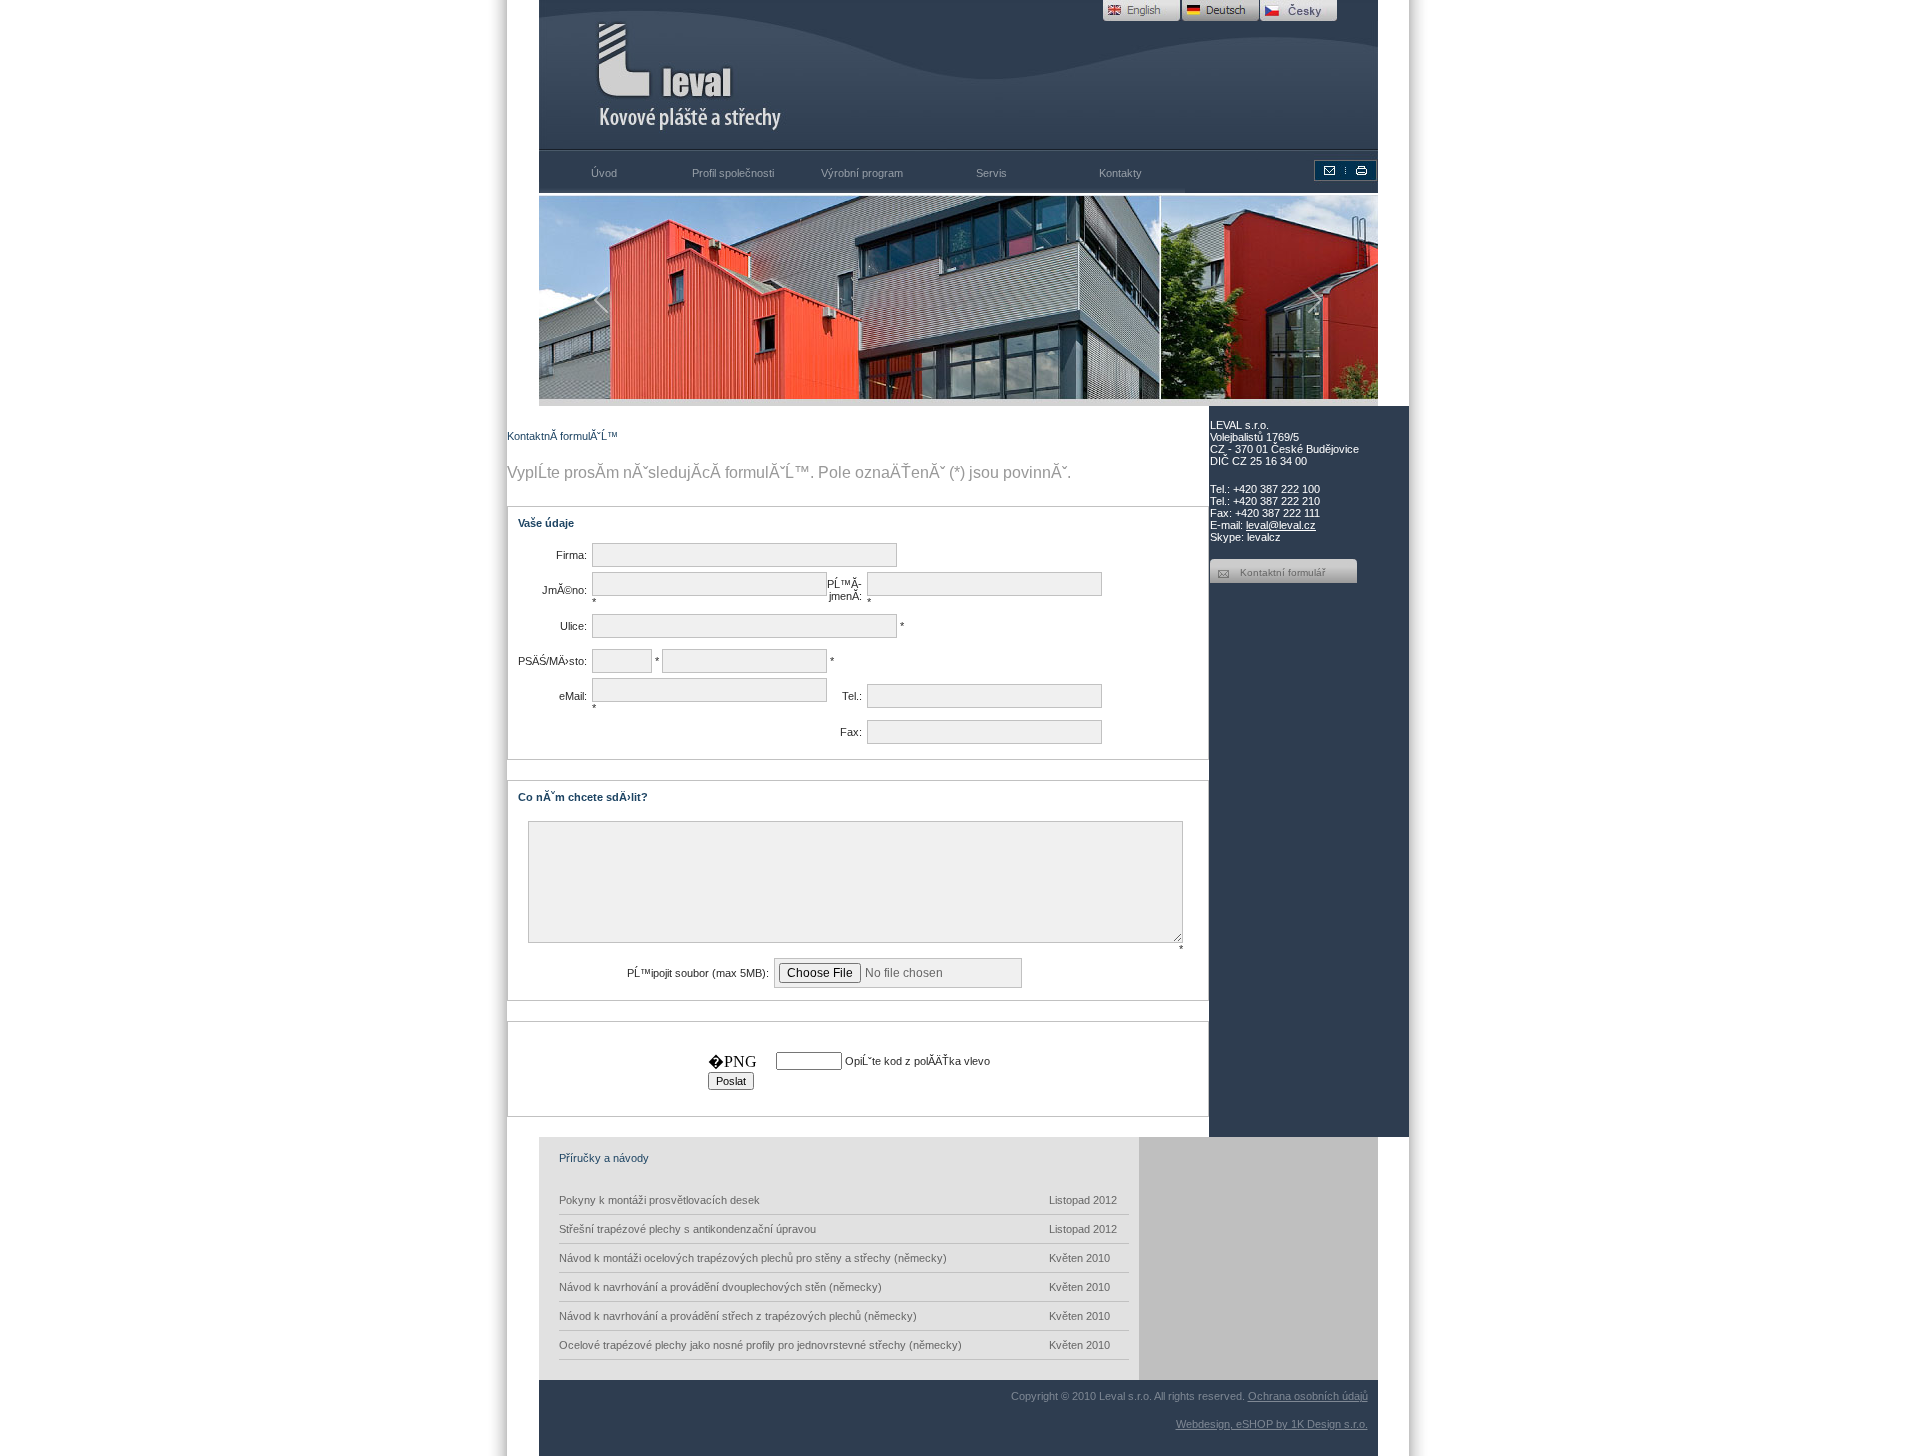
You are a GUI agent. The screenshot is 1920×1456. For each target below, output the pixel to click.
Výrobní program (862, 173)
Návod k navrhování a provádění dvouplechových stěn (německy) (834, 1287)
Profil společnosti (733, 173)
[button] (602, 299)
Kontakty (1120, 173)
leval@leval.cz (1281, 525)
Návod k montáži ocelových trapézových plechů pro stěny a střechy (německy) (834, 1258)
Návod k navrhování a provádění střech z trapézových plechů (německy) (834, 1316)
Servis (991, 173)
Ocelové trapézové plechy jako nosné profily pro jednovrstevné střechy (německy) (834, 1345)
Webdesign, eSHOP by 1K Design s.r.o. (1272, 1424)
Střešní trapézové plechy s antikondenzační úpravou (838, 1229)
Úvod (604, 173)
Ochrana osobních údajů (1308, 1396)
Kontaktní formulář (1282, 572)
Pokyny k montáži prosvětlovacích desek (838, 1200)
